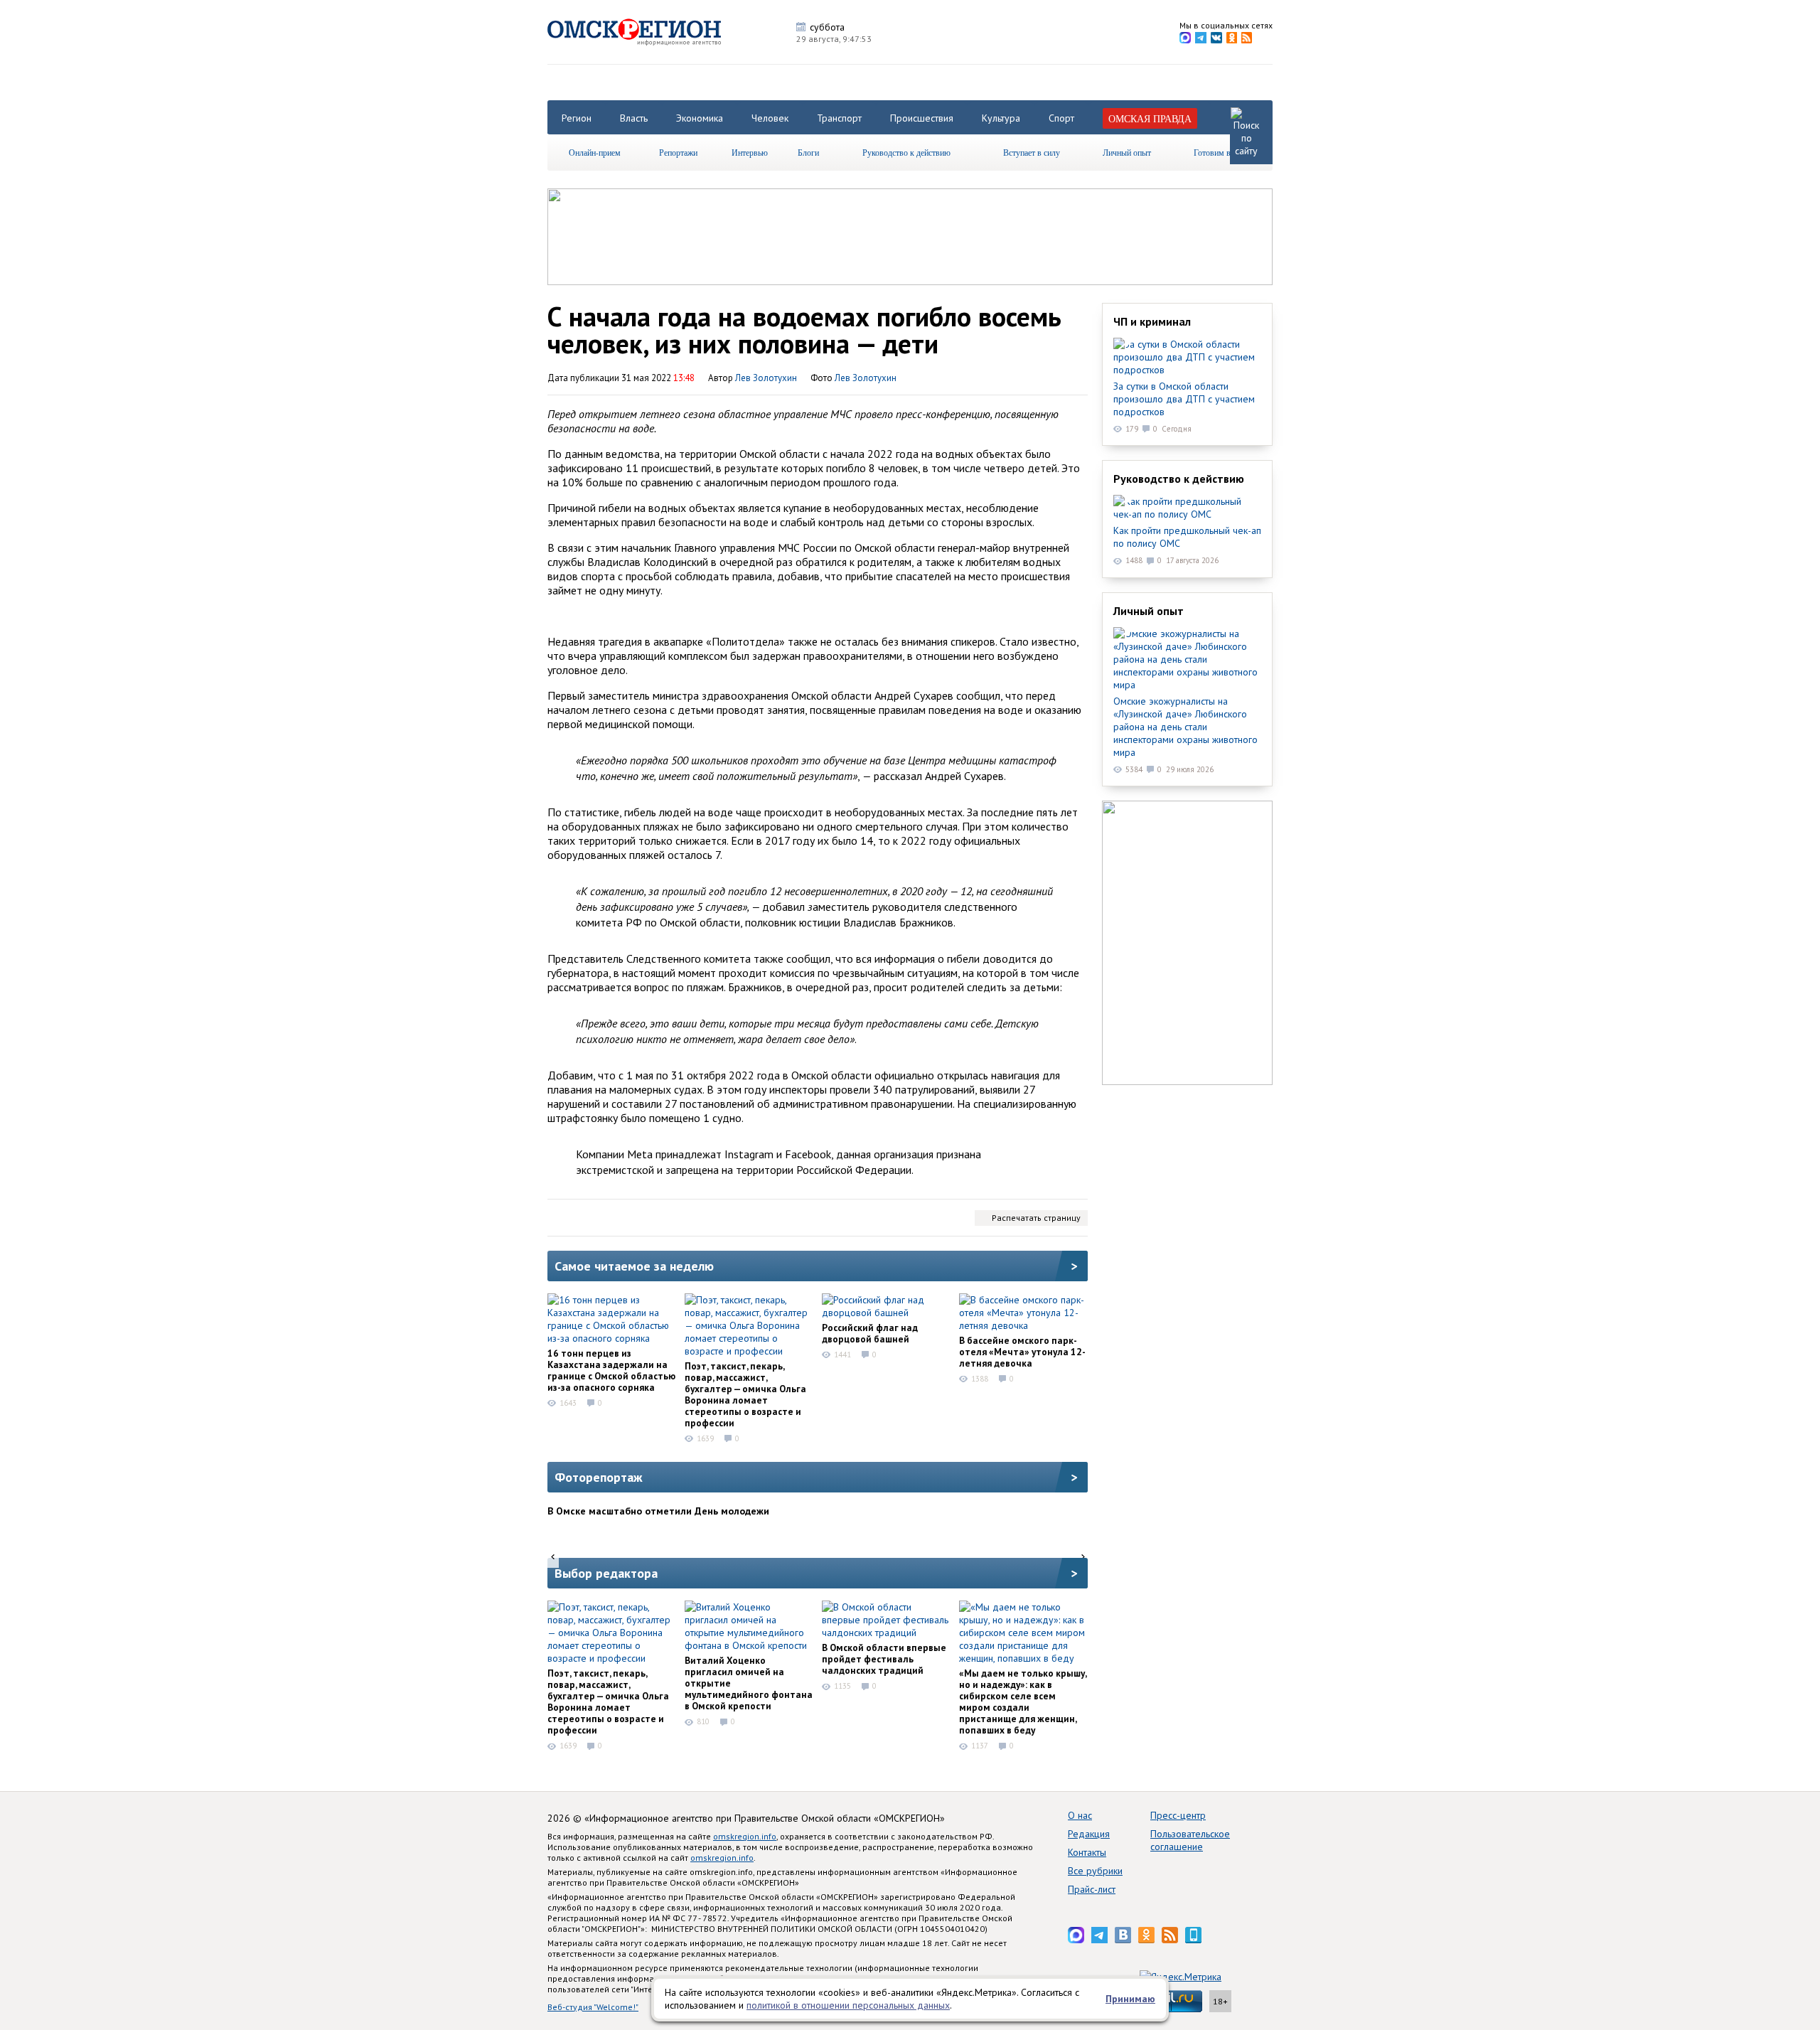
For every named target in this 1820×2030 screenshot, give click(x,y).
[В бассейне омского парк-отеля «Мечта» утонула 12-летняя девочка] (1023, 1313)
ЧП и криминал (1152, 321)
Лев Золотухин (866, 378)
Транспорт (839, 118)
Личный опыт (1127, 152)
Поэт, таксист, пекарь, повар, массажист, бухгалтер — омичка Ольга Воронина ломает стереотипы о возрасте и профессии (745, 1394)
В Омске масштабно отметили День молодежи (658, 1511)
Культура (1001, 118)
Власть (634, 118)
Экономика (700, 118)
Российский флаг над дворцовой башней (870, 1333)
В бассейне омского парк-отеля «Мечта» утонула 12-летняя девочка (1022, 1352)
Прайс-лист (1092, 1889)
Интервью (750, 152)
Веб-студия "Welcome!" (593, 2007)
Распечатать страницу (1036, 1218)
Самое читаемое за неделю (634, 1266)
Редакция (1089, 1834)
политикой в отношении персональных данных (848, 2005)
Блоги (808, 152)
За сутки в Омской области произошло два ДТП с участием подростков (1184, 399)
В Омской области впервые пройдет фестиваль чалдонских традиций (884, 1659)
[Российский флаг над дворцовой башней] (886, 1306)
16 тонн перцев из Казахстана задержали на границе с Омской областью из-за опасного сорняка (611, 1370)
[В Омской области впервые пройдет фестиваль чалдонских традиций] (886, 1620)
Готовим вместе (1222, 152)
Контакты (1087, 1852)
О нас (1080, 1815)
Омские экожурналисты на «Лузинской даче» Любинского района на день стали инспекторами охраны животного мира (1185, 727)
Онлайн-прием (595, 152)
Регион (577, 118)
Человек (770, 118)
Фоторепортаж (599, 1477)
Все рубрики (1095, 1871)
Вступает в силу (1032, 152)
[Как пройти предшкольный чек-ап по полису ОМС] (1187, 508)
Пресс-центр (1178, 1815)
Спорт (1061, 118)
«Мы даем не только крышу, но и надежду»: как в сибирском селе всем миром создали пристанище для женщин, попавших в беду (1023, 1702)
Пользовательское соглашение (1190, 1840)
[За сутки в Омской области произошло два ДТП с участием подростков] (1187, 357)
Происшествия (922, 118)
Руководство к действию (906, 152)
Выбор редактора (606, 1573)
